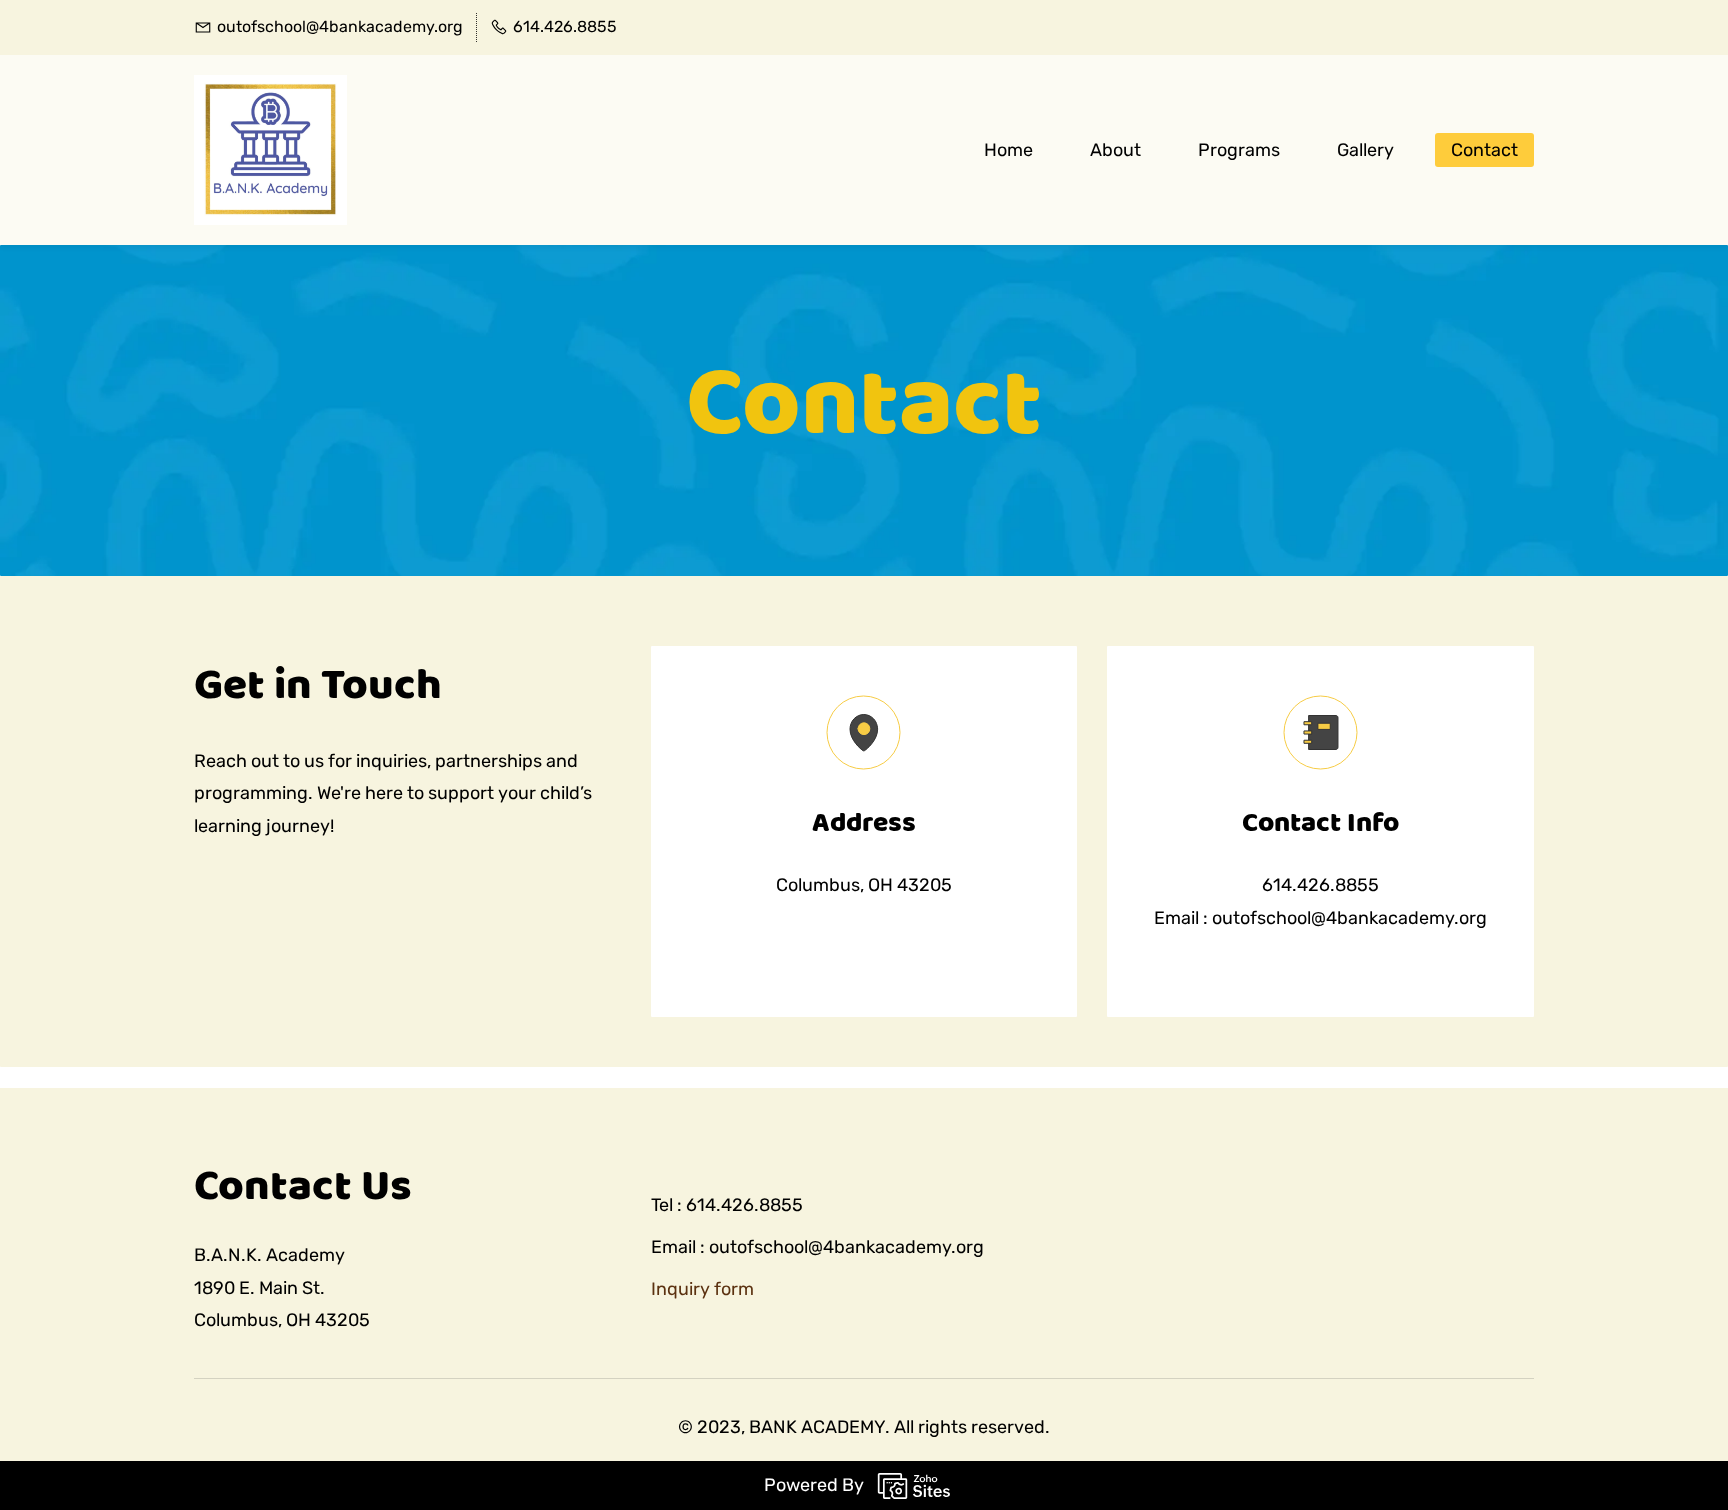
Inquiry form (702, 1289)
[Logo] (270, 150)
